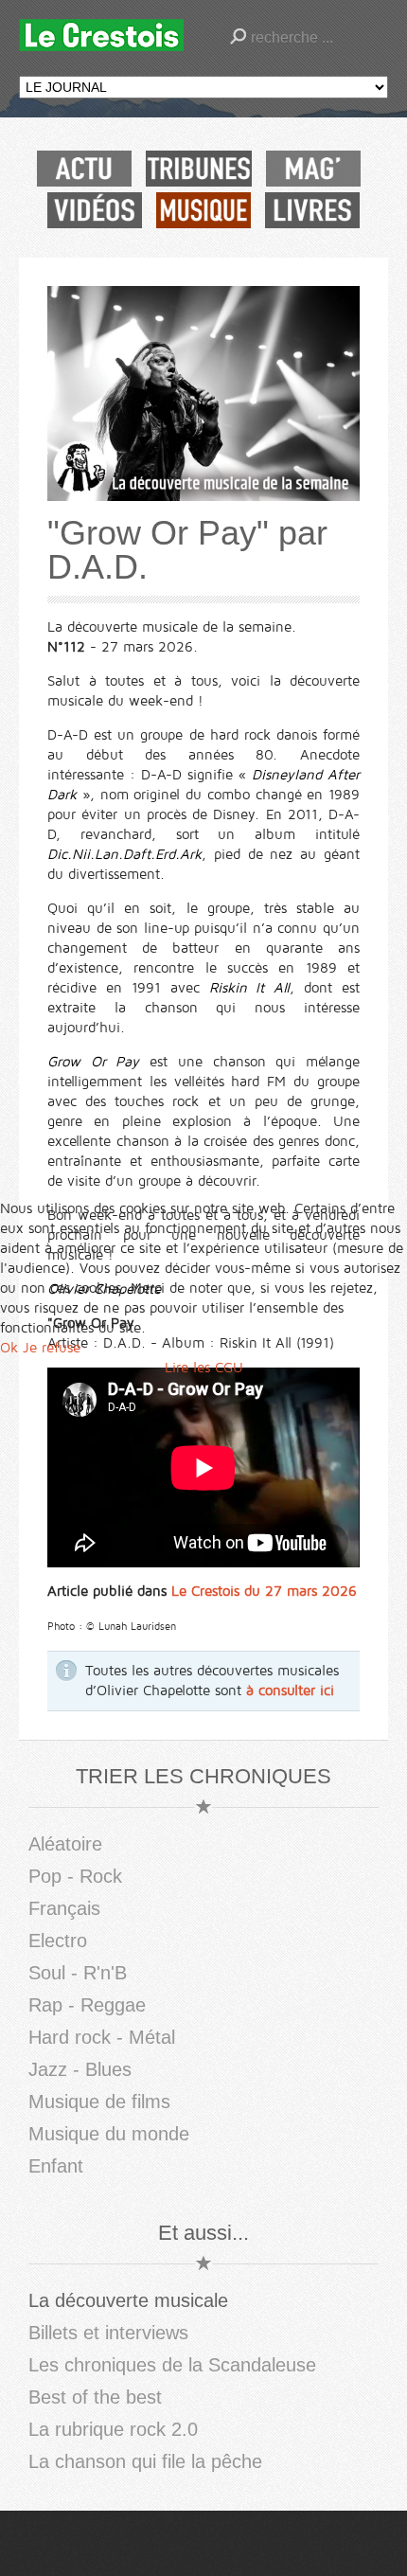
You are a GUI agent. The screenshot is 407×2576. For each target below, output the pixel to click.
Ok (9, 1348)
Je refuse (52, 1348)
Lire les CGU (204, 1368)
